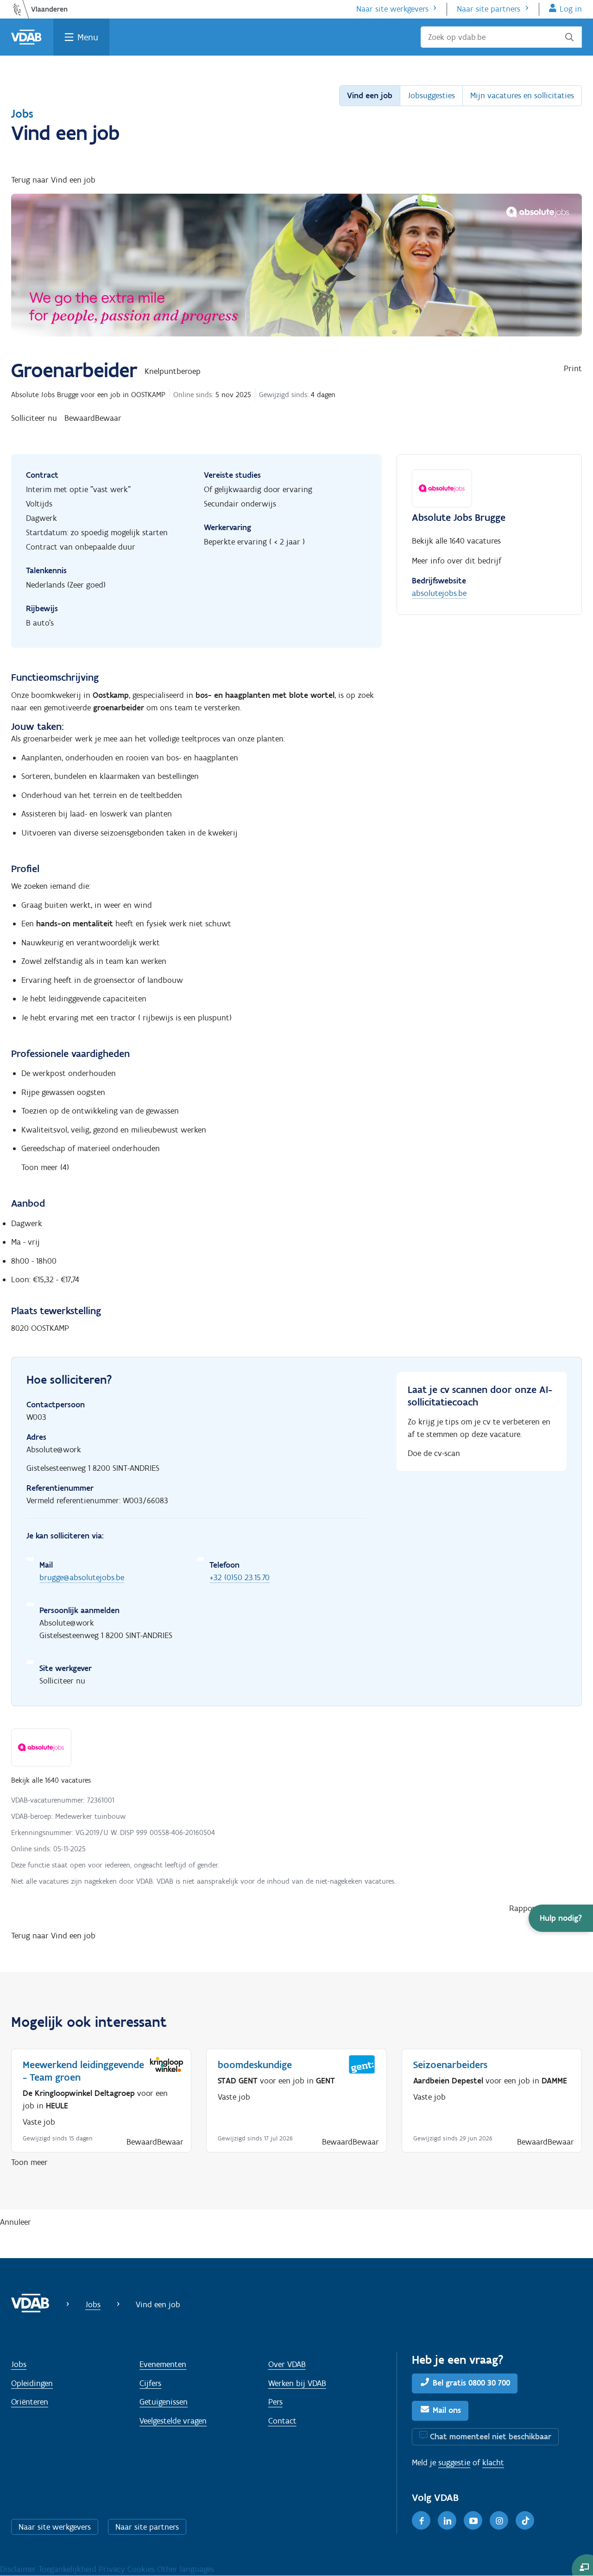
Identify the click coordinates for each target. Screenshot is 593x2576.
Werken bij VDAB (297, 2383)
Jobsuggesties (431, 95)
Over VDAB (287, 2364)
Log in (571, 9)
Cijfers (150, 2383)
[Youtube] (473, 2520)
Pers (275, 2402)
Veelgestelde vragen (173, 2421)
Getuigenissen (164, 2402)
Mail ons (447, 2410)
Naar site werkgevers (392, 9)
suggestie (454, 2462)
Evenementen (163, 2364)
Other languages (186, 2569)
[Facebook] (421, 2520)
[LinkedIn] (447, 2520)
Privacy (113, 2569)
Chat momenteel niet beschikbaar (491, 2437)
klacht (493, 2462)
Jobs (22, 114)
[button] (561, 1918)
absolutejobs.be (439, 593)
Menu (88, 37)
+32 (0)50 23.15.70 (240, 1577)
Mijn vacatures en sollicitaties (522, 95)
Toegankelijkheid (69, 2569)
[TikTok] (525, 2520)
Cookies (142, 2569)
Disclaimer (19, 2569)
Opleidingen (32, 2383)
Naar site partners (489, 9)
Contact (282, 2421)
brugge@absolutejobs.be (82, 1577)
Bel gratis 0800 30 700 (471, 2383)
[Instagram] (499, 2520)
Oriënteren (30, 2402)
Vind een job (370, 95)
